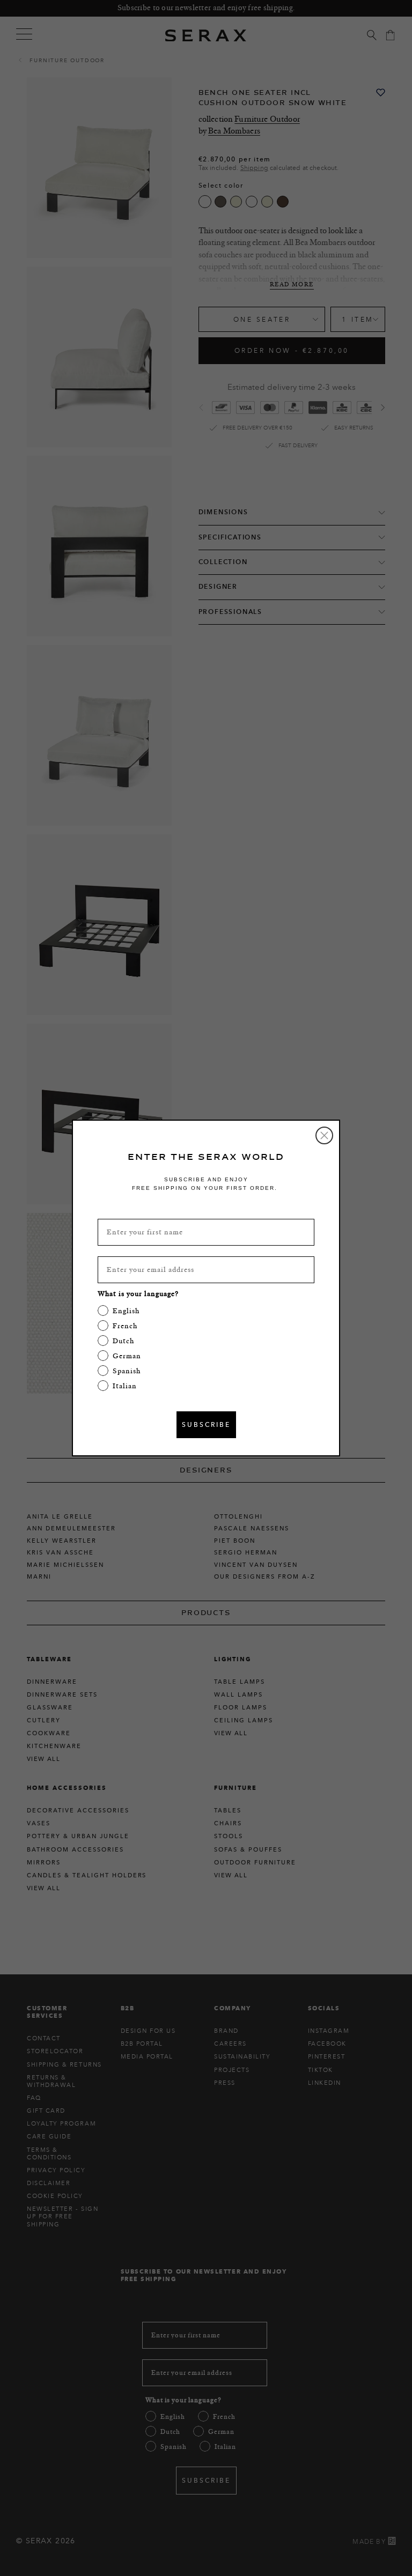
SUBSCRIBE (206, 1424)
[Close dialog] (324, 1135)
